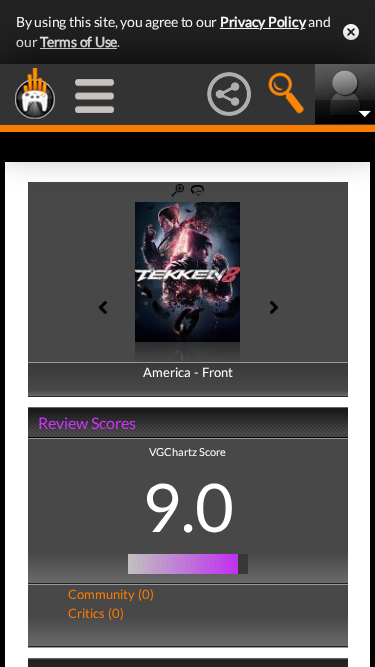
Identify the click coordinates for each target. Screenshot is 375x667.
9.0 (188, 506)
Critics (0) (96, 613)
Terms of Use (78, 41)
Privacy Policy (263, 21)
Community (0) (111, 594)
